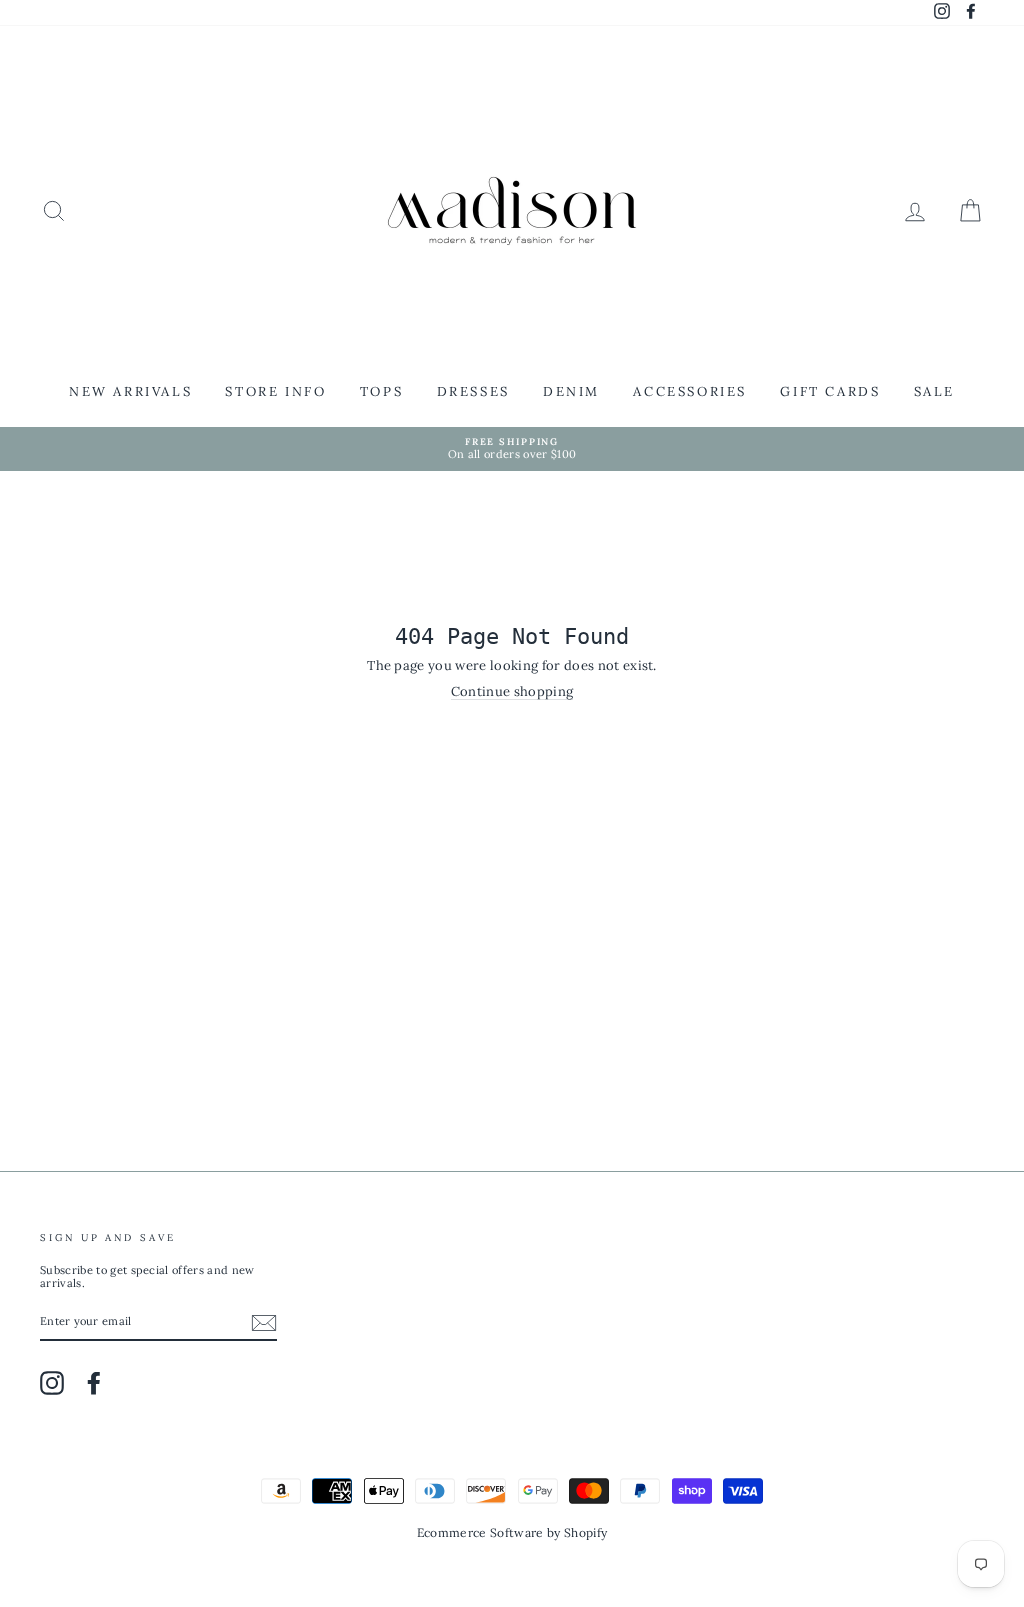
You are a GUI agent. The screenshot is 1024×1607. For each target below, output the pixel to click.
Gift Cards (830, 391)
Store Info (275, 391)
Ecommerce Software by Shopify (512, 1532)
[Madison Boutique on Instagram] (52, 1383)
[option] (512, 449)
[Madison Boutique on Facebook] (94, 1383)
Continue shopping (512, 692)
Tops (381, 391)
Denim (571, 391)
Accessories (690, 391)
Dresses (473, 391)
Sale (934, 391)
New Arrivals (130, 391)
